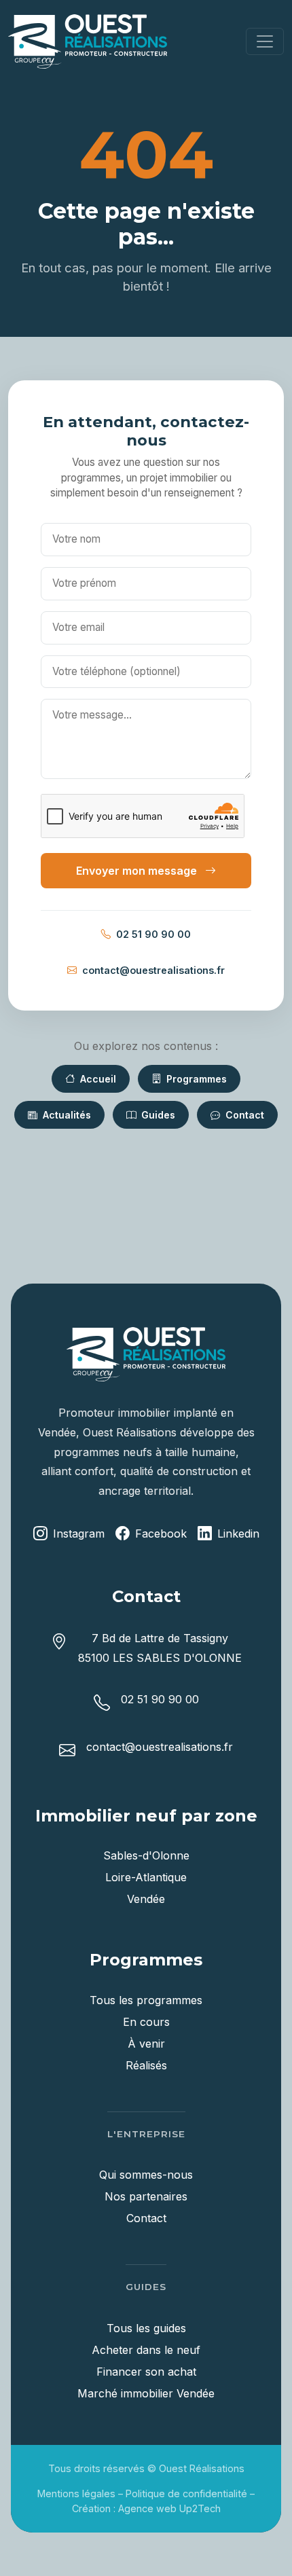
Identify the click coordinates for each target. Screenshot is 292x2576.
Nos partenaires (146, 2196)
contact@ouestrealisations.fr (153, 970)
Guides (157, 1115)
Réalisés (146, 2065)
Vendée (146, 1899)
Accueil (97, 1079)
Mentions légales (76, 2493)
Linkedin (238, 1534)
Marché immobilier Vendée (146, 2393)
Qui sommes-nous (146, 2175)
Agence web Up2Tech (169, 2508)
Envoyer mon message (138, 871)
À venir (146, 2044)
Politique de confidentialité (186, 2493)
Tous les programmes (146, 2000)
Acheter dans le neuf (146, 2350)
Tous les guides (146, 2328)
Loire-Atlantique (146, 1877)
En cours (146, 2022)
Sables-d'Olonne (146, 1855)
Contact (243, 1115)
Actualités (66, 1115)
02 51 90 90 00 (153, 934)
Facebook (161, 1534)
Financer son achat (146, 2372)
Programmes (195, 1079)
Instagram (79, 1534)
